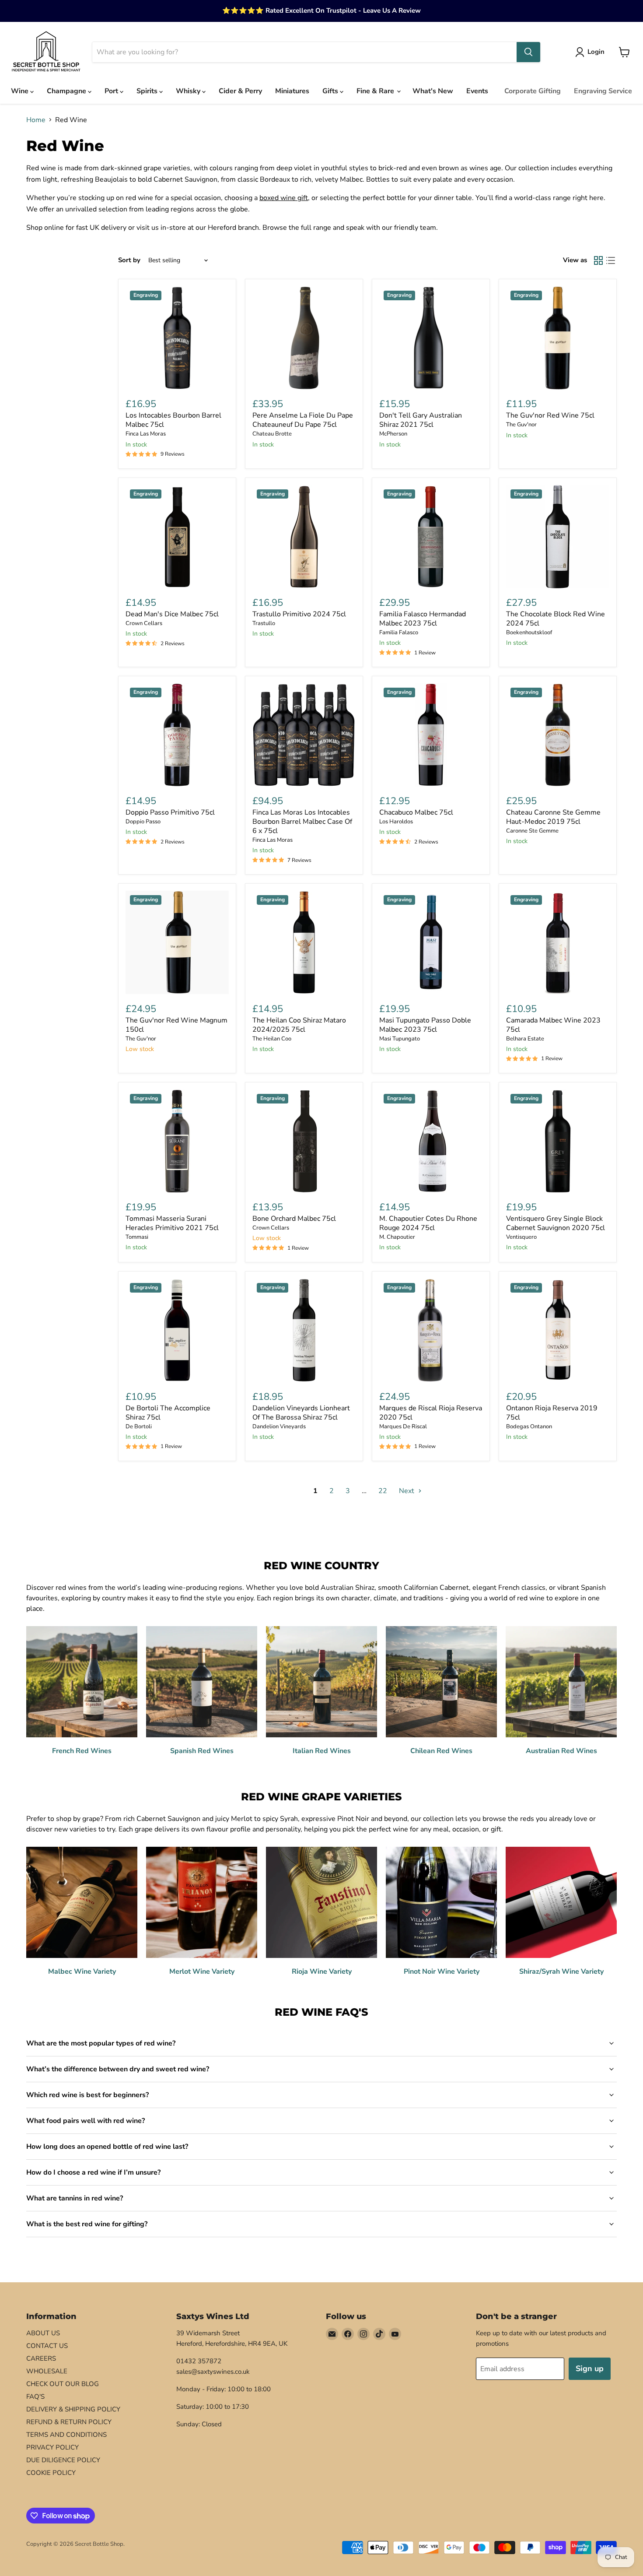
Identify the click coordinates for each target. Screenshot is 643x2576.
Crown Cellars (144, 623)
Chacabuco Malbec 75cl (416, 812)
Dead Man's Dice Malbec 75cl (172, 614)
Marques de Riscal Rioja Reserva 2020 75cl (431, 1413)
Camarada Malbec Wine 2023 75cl (553, 1025)
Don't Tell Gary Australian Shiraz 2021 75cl (421, 420)
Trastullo (264, 623)
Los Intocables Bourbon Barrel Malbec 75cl (173, 420)
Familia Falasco (399, 633)
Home (36, 120)
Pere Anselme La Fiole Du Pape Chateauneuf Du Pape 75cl (303, 420)
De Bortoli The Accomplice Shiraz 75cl (168, 1413)
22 (383, 1491)
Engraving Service (603, 91)
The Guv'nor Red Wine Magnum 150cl (176, 1025)
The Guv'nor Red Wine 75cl (550, 415)
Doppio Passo (143, 822)
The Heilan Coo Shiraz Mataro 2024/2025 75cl (299, 1025)
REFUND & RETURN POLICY (69, 2422)
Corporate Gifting (533, 91)
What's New (433, 91)
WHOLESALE (47, 2371)
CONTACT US (47, 2346)
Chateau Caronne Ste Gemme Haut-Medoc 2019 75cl (553, 817)
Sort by (129, 260)
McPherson (393, 434)
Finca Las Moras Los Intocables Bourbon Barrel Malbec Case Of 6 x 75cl (302, 822)
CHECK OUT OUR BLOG (63, 2384)
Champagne (67, 91)
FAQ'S (35, 2397)
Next (407, 1491)
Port (112, 91)
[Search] (528, 52)
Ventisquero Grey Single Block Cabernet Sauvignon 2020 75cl (556, 1223)
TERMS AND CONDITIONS (66, 2435)
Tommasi (137, 1237)
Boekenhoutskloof (529, 633)
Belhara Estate (525, 1039)
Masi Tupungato (400, 1039)
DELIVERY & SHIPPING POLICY (73, 2409)
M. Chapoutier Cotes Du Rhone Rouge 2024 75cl (428, 1223)
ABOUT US (43, 2333)
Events (477, 91)
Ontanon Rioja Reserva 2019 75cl (552, 1413)
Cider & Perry (240, 91)
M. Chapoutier (397, 1237)
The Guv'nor (521, 425)
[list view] (611, 260)
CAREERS (41, 2358)
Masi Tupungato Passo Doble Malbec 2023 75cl (425, 1025)
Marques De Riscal (403, 1427)
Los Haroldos (396, 822)
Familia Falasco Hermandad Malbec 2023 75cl (423, 619)
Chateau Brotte (272, 434)
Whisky (189, 91)
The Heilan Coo (272, 1039)
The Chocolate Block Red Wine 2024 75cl (556, 619)
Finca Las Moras (146, 434)
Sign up (590, 2369)
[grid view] (598, 260)
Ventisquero (521, 1237)
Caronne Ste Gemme (532, 831)
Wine (21, 91)
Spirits (148, 91)
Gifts (331, 91)
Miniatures (292, 91)
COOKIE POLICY (51, 2473)
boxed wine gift (284, 198)
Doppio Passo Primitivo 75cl (170, 812)
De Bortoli (139, 1427)
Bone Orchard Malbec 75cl (294, 1219)
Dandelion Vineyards (279, 1427)
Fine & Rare (376, 91)
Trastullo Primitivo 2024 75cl (299, 614)
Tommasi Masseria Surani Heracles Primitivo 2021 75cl (172, 1223)
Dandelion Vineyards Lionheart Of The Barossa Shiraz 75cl (301, 1413)
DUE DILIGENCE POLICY (63, 2460)
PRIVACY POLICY (52, 2447)
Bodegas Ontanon (529, 1427)
